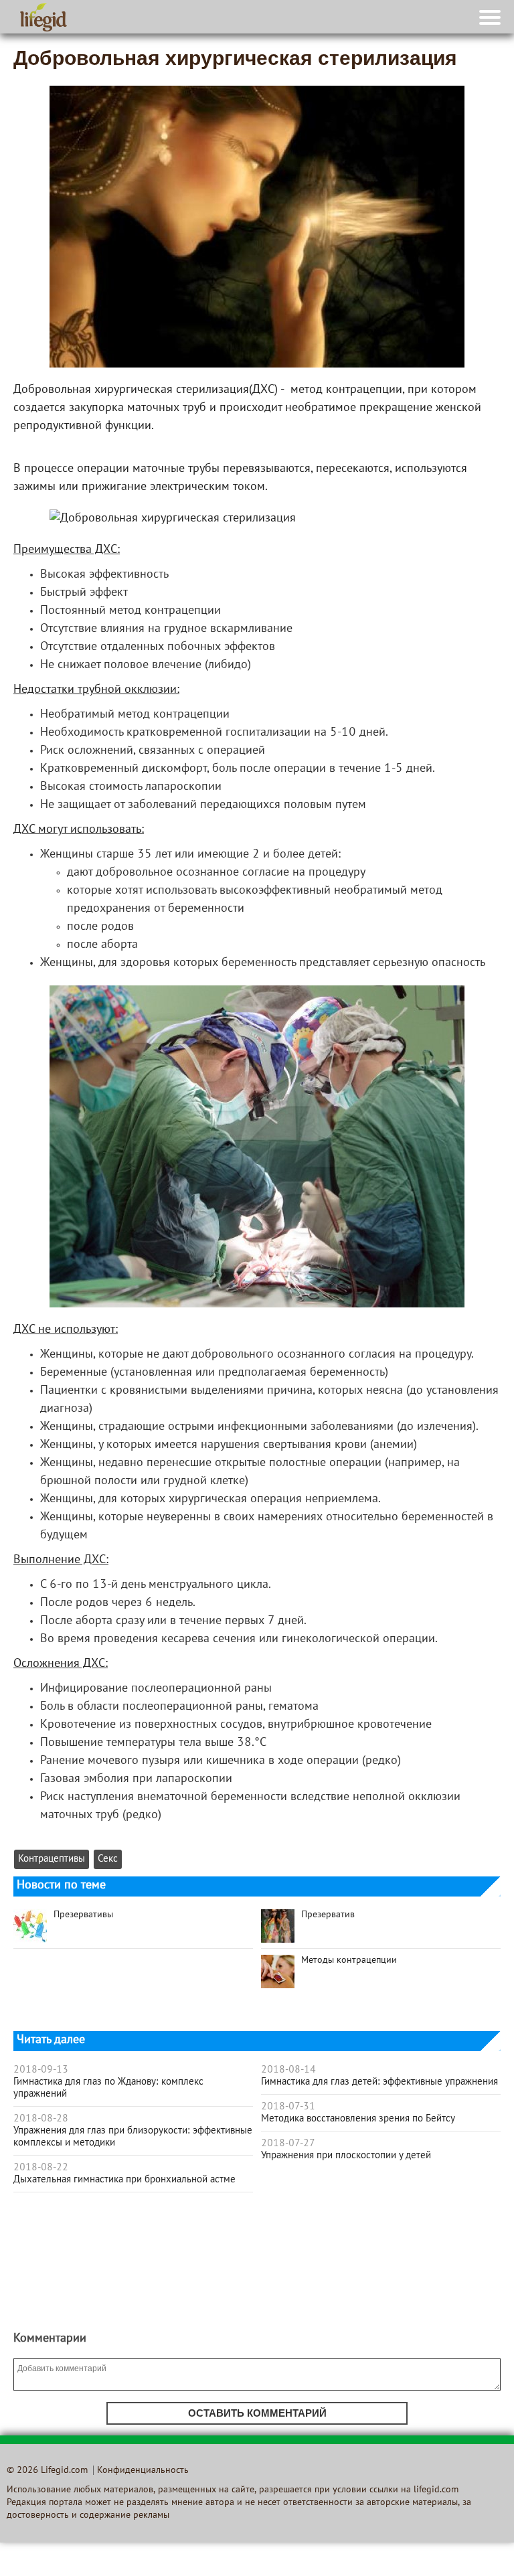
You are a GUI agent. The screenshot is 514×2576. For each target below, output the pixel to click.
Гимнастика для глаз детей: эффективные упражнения (379, 2082)
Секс (108, 1859)
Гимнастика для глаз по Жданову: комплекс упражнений (108, 2088)
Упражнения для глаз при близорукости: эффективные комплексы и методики (133, 2137)
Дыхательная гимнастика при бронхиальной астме (124, 2180)
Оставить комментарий (257, 2413)
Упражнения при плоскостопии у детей (346, 2156)
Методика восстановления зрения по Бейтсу (358, 2119)
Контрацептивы (52, 1859)
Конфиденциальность (143, 2471)
